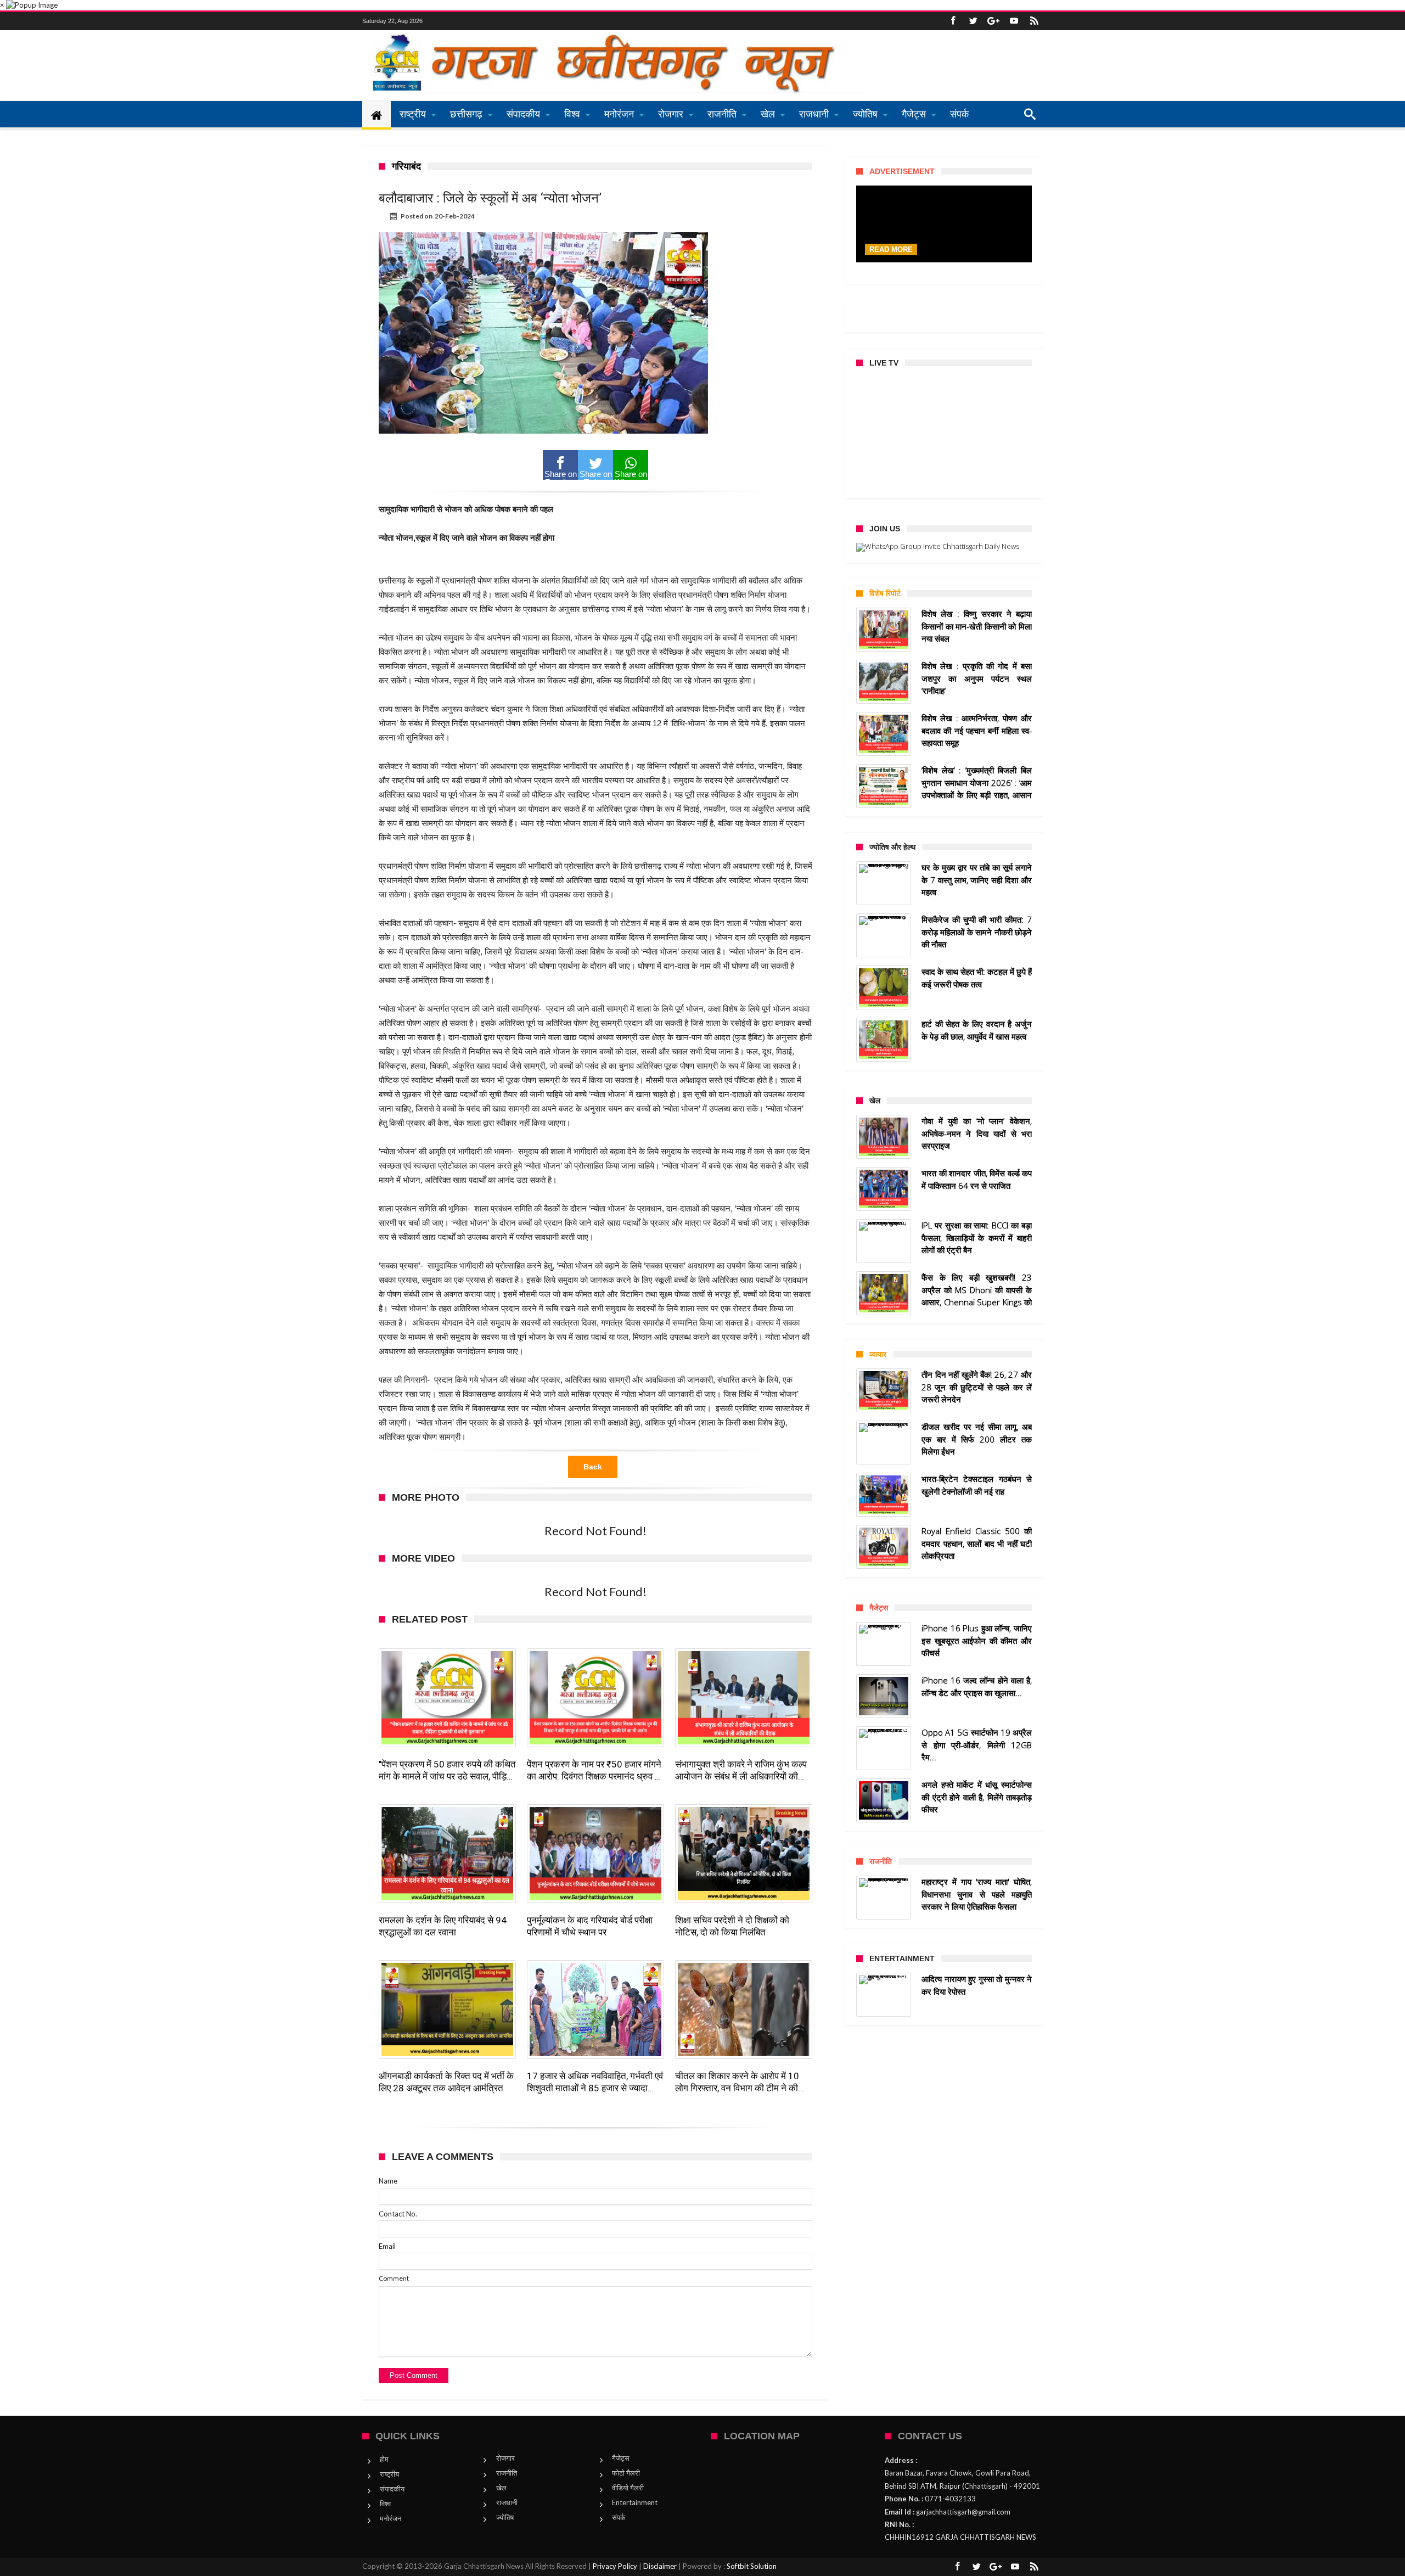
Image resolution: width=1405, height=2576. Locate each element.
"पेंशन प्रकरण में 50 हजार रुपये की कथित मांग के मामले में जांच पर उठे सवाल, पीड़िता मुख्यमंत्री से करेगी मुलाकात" (447, 1770)
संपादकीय (392, 2489)
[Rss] (1034, 21)
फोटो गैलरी (626, 2473)
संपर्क (619, 2517)
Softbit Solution (752, 2566)
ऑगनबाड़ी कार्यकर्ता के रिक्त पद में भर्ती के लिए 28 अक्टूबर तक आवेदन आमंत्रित (446, 2082)
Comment (394, 2278)
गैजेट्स (621, 2458)
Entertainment (635, 2502)
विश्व (385, 2504)
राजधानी (507, 2502)
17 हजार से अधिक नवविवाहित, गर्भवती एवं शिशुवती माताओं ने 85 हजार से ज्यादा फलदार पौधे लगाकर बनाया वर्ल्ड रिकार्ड (595, 2082)
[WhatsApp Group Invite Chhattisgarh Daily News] (944, 547)
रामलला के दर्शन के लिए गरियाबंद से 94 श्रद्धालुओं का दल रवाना (443, 1926)
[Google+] (993, 21)
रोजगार (505, 2458)
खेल (501, 2488)
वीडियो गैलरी (628, 2488)
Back (593, 1467)
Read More (891, 249)
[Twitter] (973, 21)
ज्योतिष (505, 2517)
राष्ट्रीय (389, 2474)
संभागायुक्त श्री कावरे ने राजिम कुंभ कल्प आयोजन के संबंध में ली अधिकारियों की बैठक (741, 1770)
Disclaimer (660, 2566)
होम (384, 2459)
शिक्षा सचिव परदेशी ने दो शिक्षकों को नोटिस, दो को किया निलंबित (732, 1926)
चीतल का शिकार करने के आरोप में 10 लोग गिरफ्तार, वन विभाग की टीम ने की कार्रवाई (737, 2082)
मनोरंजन (390, 2518)
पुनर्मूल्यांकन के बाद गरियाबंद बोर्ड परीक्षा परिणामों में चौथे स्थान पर (590, 1926)
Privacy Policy (615, 2566)
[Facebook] (953, 21)
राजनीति (507, 2473)
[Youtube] (1014, 21)
